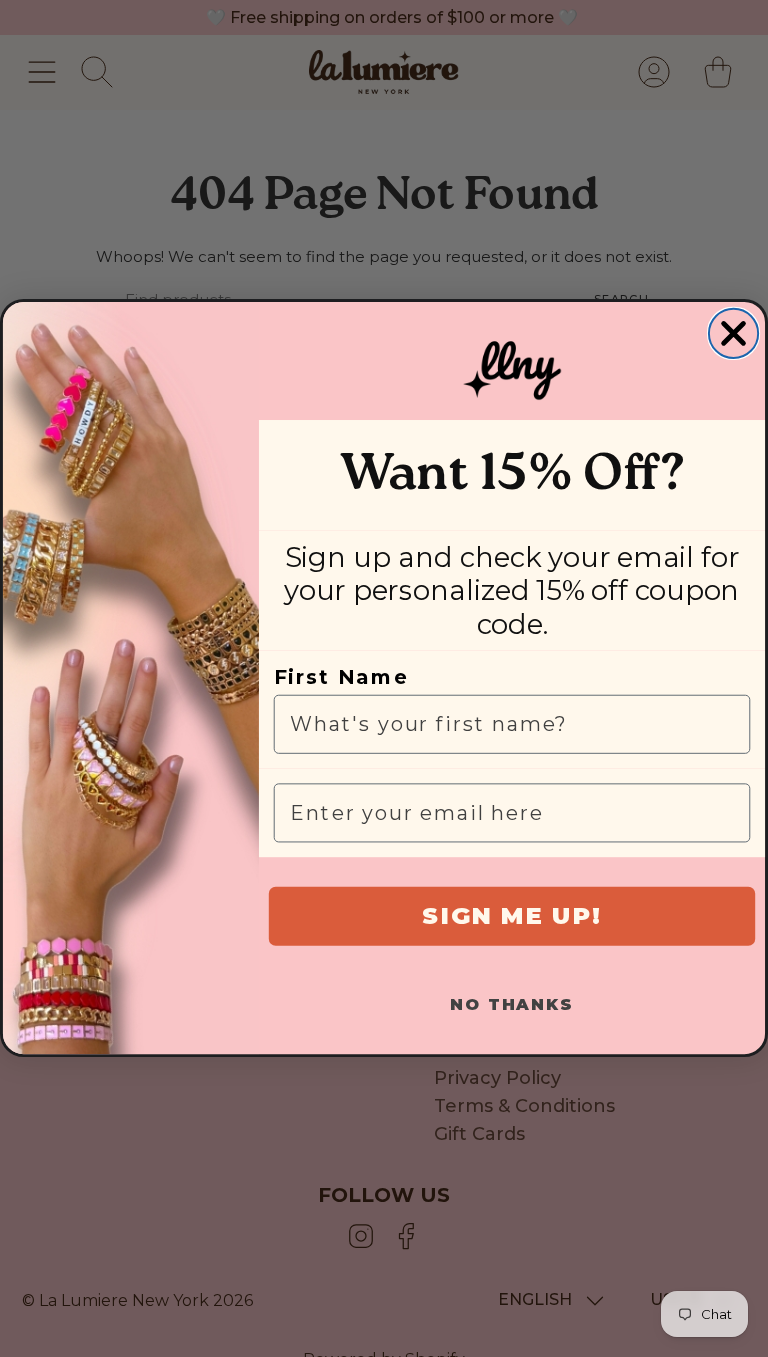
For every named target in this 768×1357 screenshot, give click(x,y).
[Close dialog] (733, 333)
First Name (341, 678)
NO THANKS (511, 1005)
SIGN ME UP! (511, 916)
